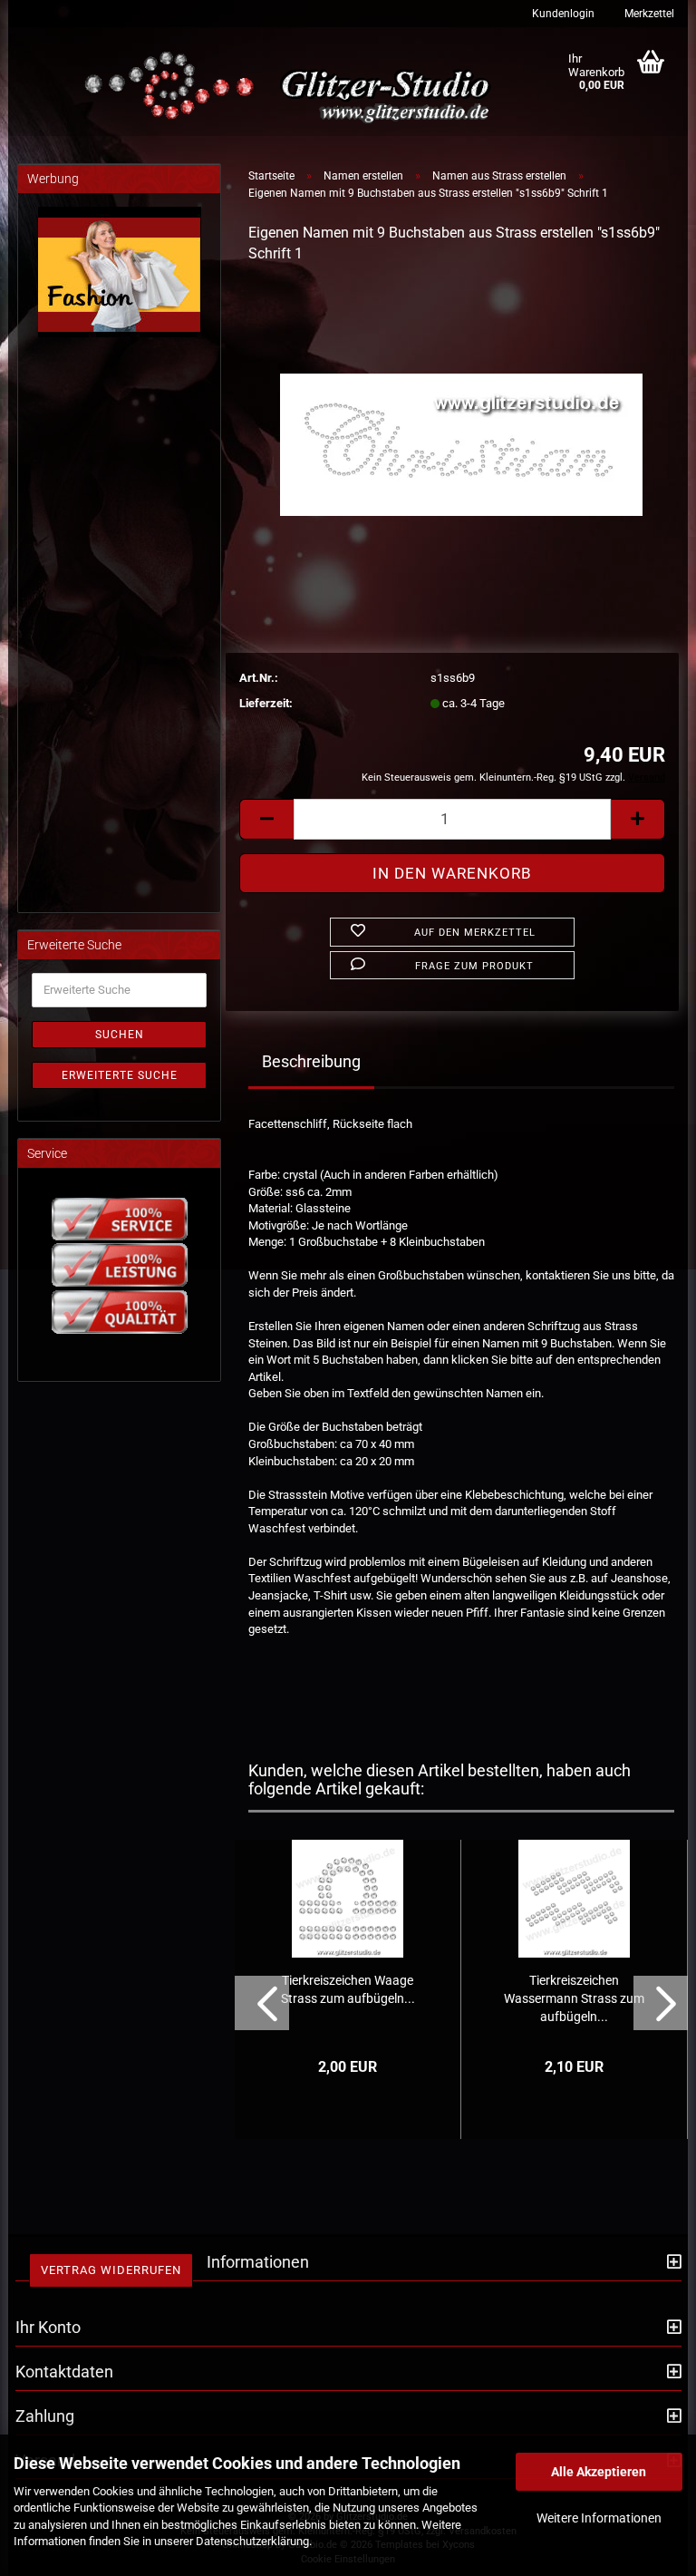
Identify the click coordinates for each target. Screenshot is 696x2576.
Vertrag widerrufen (111, 2270)
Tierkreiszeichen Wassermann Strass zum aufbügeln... (574, 1998)
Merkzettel (648, 14)
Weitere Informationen (599, 2518)
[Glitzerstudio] (291, 88)
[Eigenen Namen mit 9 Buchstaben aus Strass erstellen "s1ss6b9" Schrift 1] (461, 416)
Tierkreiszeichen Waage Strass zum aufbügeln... (348, 1989)
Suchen (120, 1035)
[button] (266, 819)
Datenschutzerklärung (252, 2541)
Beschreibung (311, 1061)
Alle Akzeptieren (599, 2472)
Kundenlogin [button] (562, 14)
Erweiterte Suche (120, 1075)
